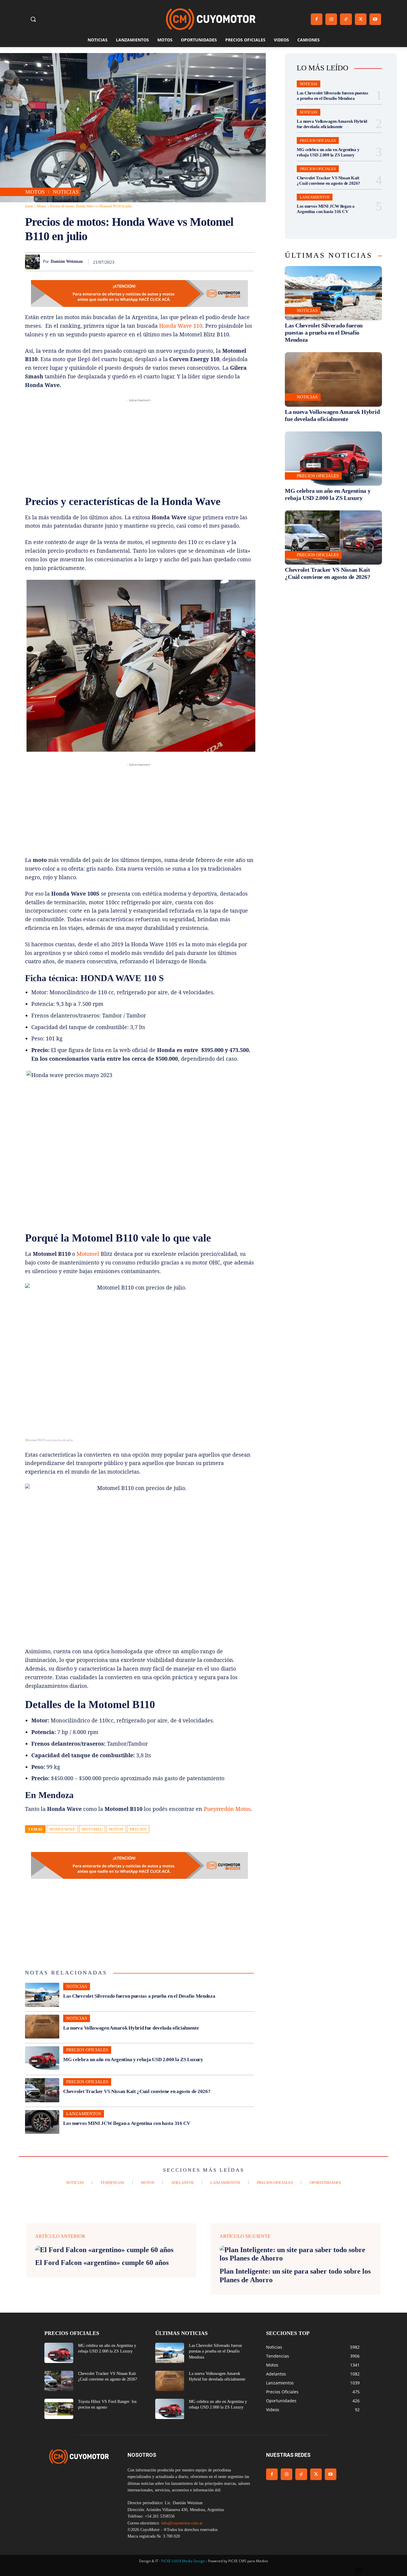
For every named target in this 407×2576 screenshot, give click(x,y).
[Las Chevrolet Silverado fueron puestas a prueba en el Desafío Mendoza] (42, 1995)
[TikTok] (346, 19)
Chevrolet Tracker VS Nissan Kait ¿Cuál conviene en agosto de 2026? (137, 2091)
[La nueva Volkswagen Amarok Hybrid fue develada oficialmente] (42, 2027)
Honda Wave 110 (181, 326)
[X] (361, 19)
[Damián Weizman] (34, 262)
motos (116, 1829)
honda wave (62, 1829)
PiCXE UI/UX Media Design (183, 2561)
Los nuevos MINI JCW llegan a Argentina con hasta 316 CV (127, 2123)
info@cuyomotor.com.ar (182, 2523)
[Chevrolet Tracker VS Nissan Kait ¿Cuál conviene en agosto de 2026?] (42, 2090)
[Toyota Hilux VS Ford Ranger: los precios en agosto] (59, 2409)
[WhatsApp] (192, 262)
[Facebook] (317, 19)
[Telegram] (234, 262)
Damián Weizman (67, 261)
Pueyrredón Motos (227, 1809)
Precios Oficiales (87, 2050)
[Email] (220, 262)
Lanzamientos (84, 2114)
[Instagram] (331, 19)
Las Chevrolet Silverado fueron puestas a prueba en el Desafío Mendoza (139, 1996)
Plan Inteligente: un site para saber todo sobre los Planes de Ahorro (295, 2276)
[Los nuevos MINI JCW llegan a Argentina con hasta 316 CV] (42, 2122)
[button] (33, 19)
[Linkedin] (206, 262)
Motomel (88, 1254)
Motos (35, 192)
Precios (138, 1829)
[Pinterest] (179, 262)
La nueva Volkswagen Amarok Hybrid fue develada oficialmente (131, 2028)
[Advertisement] (139, 445)
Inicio (29, 206)
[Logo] (211, 19)
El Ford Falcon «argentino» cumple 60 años (102, 2263)
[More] (248, 262)
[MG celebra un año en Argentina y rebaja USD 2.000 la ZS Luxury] (42, 2058)
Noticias (66, 192)
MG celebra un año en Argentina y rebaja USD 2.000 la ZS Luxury (133, 2060)
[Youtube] (375, 19)
